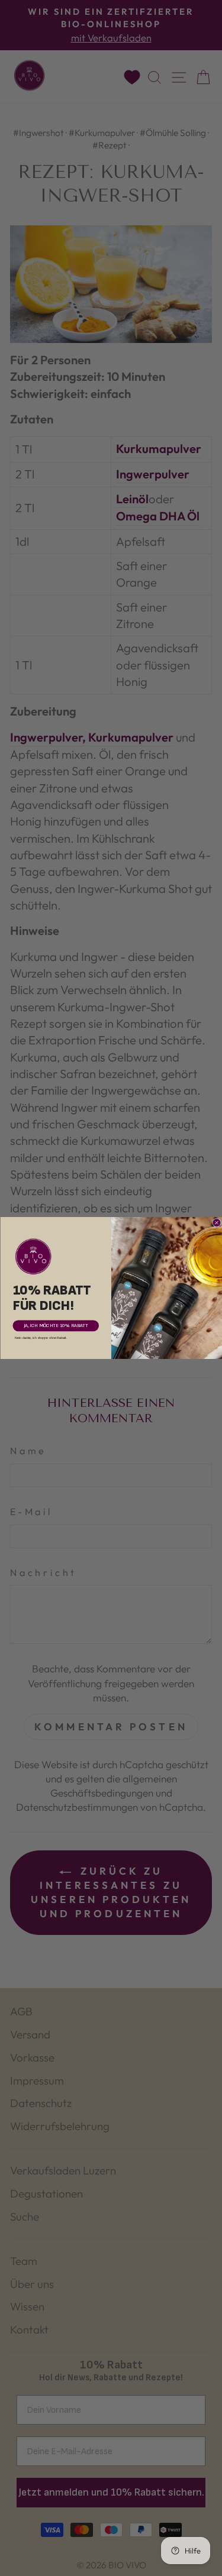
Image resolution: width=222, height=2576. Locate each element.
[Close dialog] (216, 1223)
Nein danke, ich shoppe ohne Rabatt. (41, 1337)
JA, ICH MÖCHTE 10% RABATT (56, 1326)
